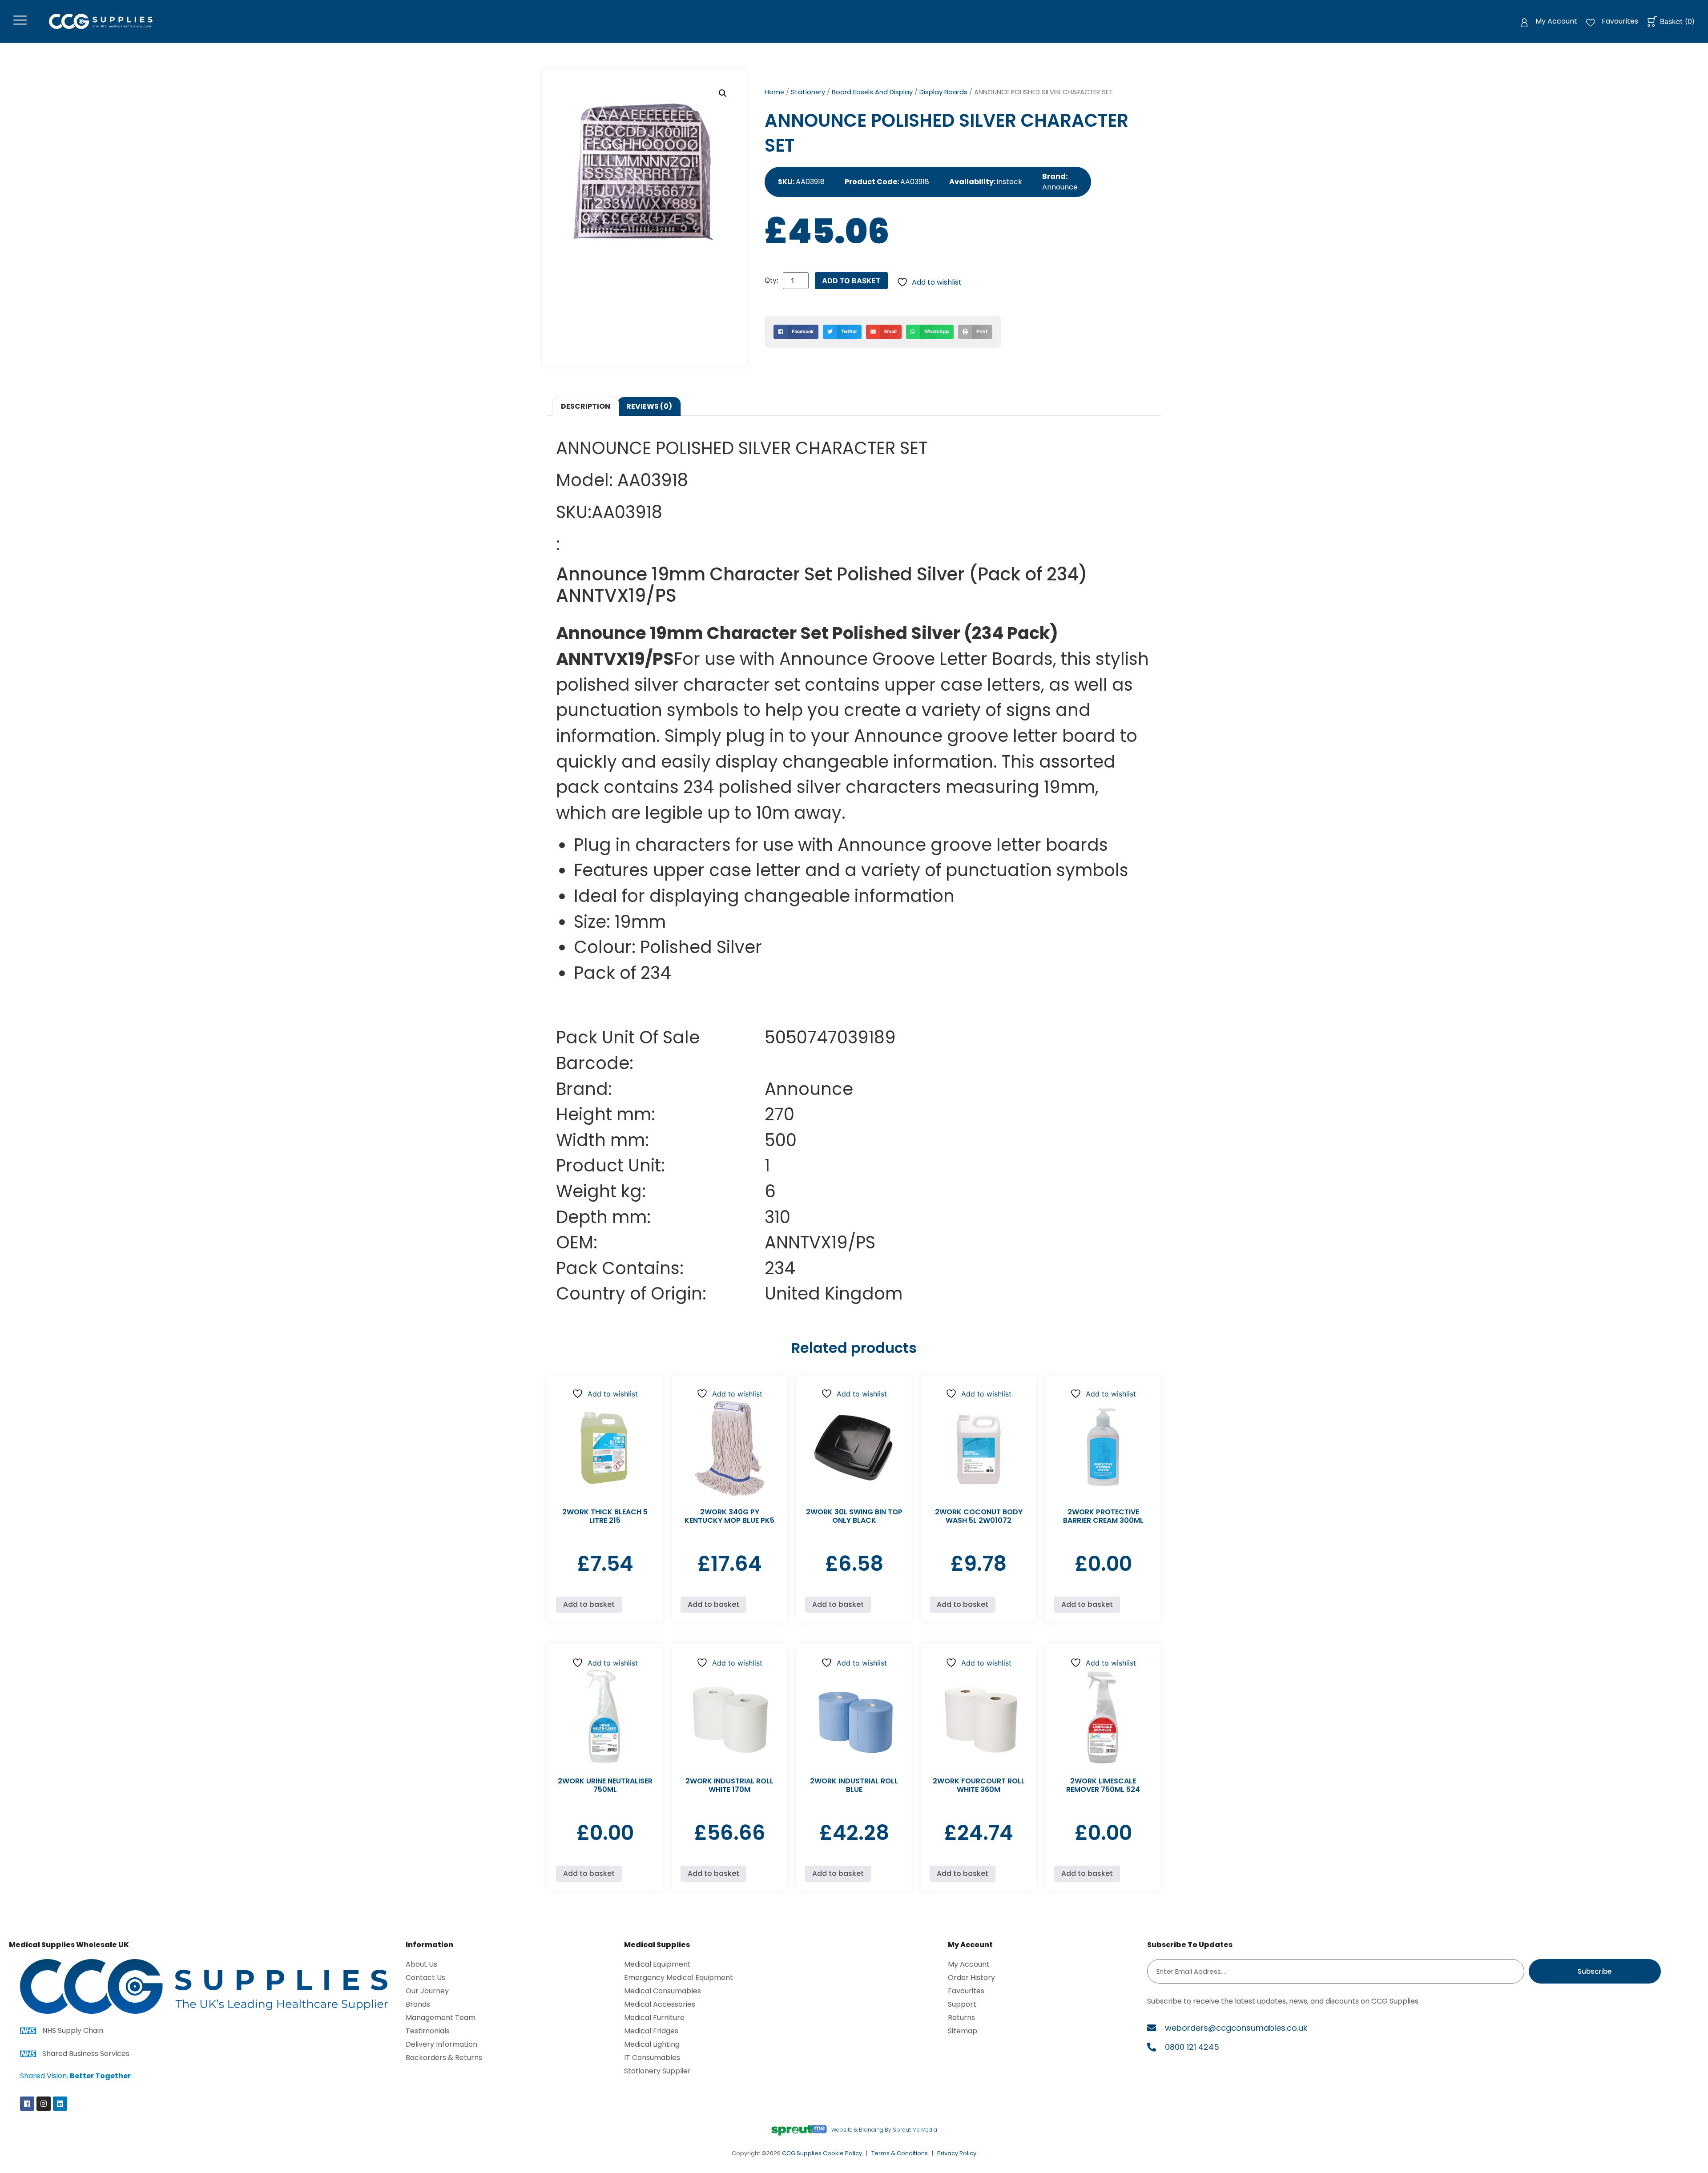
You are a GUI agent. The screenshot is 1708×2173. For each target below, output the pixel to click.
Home (774, 92)
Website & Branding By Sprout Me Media (884, 2130)
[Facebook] (27, 2104)
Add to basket (851, 281)
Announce (1060, 187)
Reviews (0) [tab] (649, 406)
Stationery (808, 92)
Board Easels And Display (872, 92)
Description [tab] (586, 406)
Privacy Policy (957, 2153)
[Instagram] (44, 2104)
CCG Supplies (802, 2153)
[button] (723, 93)
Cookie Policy (842, 2153)
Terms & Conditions (900, 2153)
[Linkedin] (60, 2104)
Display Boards (943, 92)
